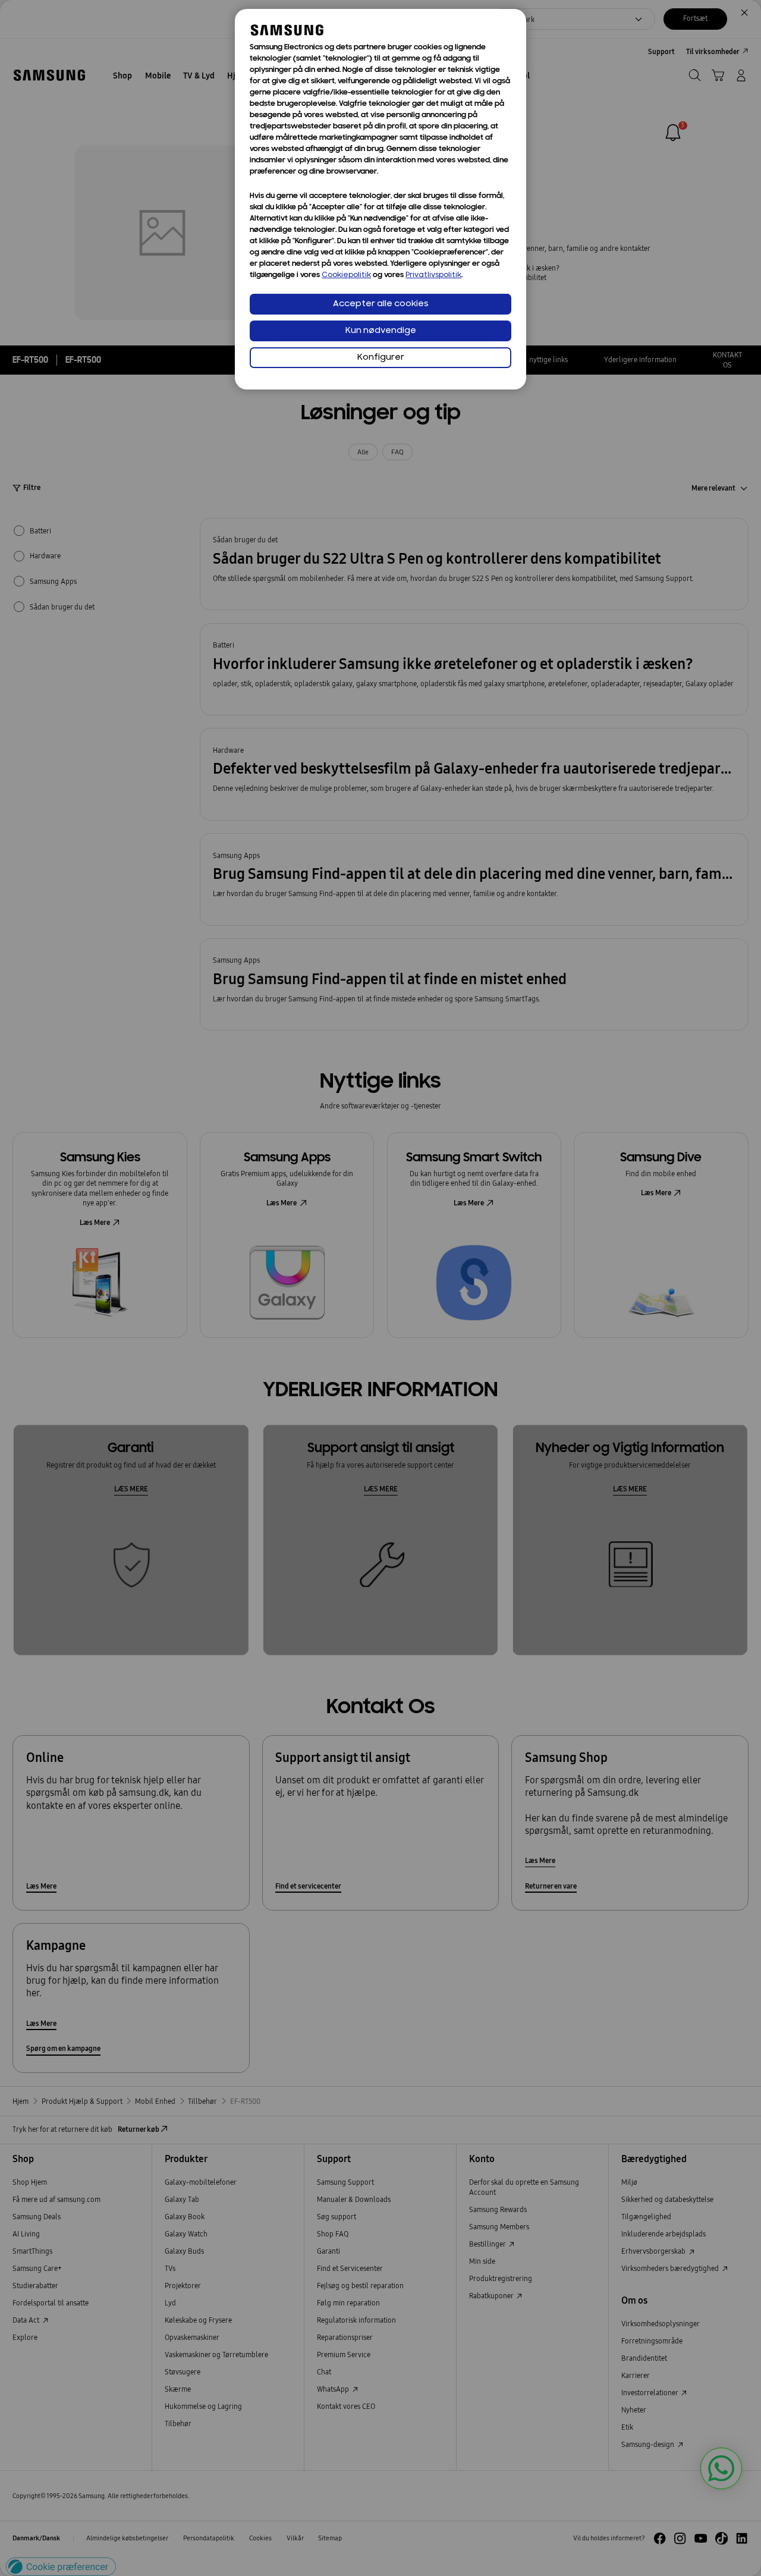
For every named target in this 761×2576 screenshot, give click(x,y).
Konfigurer (381, 358)
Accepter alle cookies (381, 304)
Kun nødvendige (381, 331)
